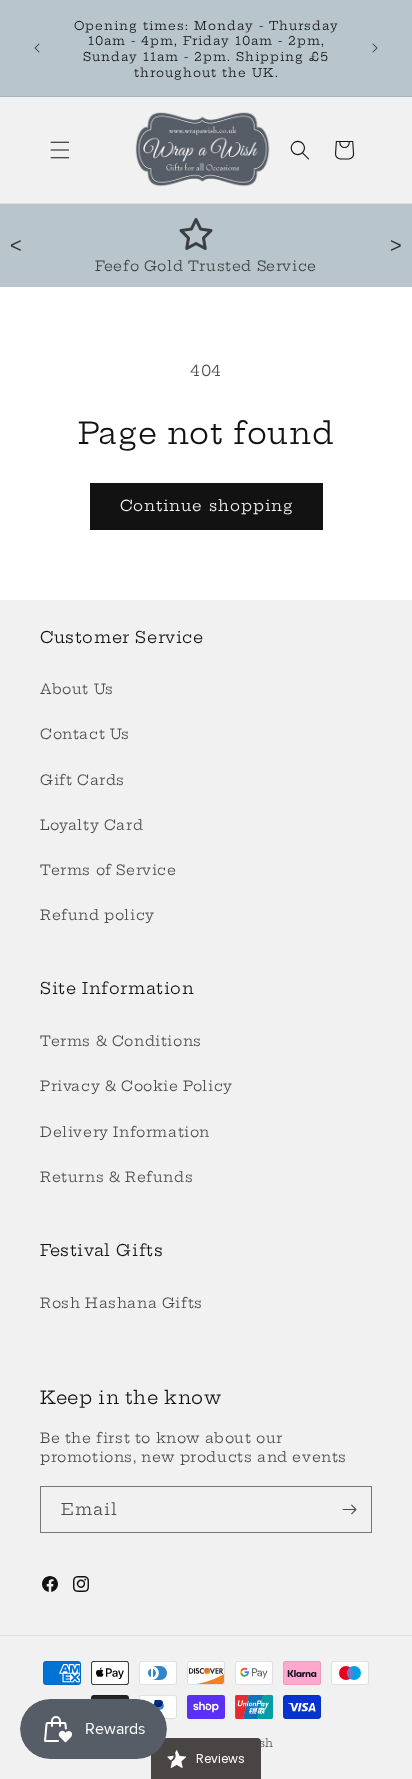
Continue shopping (206, 505)
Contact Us (85, 734)
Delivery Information (125, 1132)
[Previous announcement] (37, 48)
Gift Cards (82, 780)
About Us (77, 689)
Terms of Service (108, 870)
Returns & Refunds (116, 1177)
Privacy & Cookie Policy (136, 1086)
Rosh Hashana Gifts (121, 1303)
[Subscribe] (349, 1509)
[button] (60, 150)
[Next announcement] (375, 48)
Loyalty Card (91, 825)
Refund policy (97, 915)
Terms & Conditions (121, 1041)
